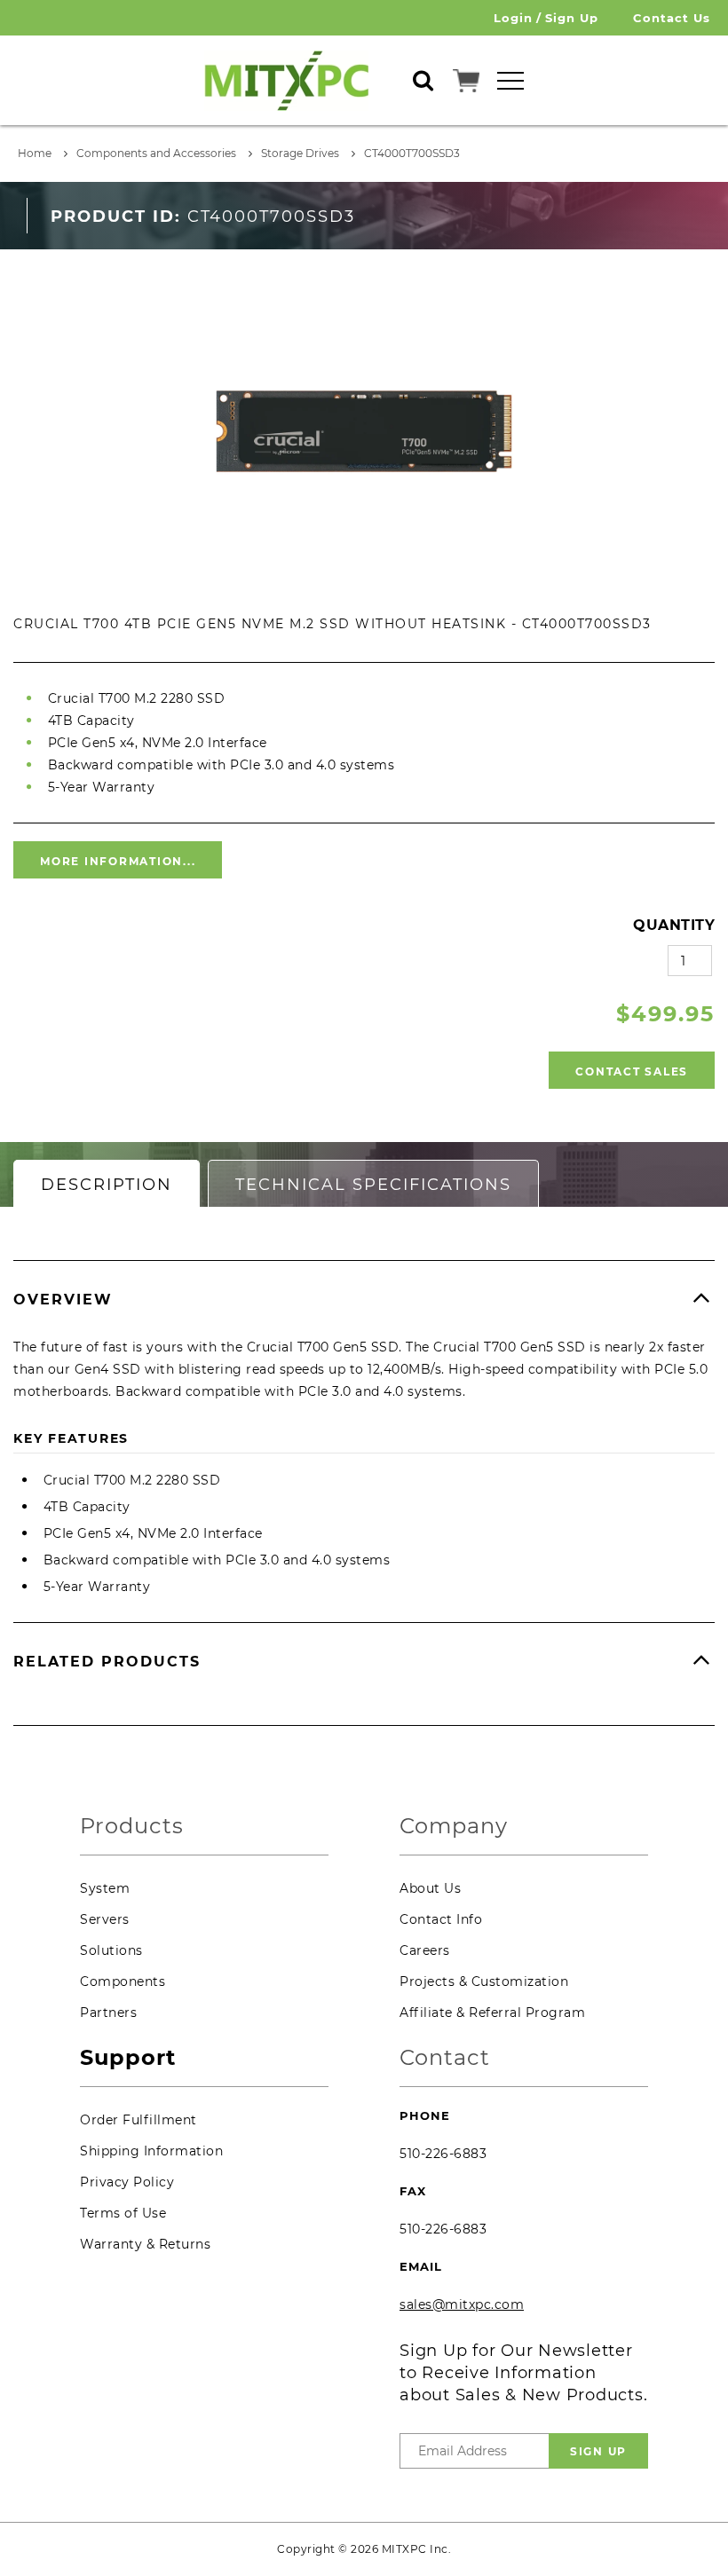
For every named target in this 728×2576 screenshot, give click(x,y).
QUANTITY (674, 925)
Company (454, 1827)
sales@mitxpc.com (462, 2304)
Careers (425, 1950)
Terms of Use (123, 2213)
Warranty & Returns (145, 2244)
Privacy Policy (127, 2182)
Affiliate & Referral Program (492, 2013)
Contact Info (441, 1919)
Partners (108, 2013)
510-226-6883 (443, 2154)
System (105, 1888)
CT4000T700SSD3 (412, 153)
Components (123, 1981)
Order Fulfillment (138, 2120)
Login (513, 18)
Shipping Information (151, 2151)
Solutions (111, 1950)
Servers (105, 1919)
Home (35, 153)
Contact (445, 2058)
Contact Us (672, 18)
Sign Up (572, 18)
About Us (430, 1888)
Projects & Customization (484, 1981)
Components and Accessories (156, 153)
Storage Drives (300, 153)
